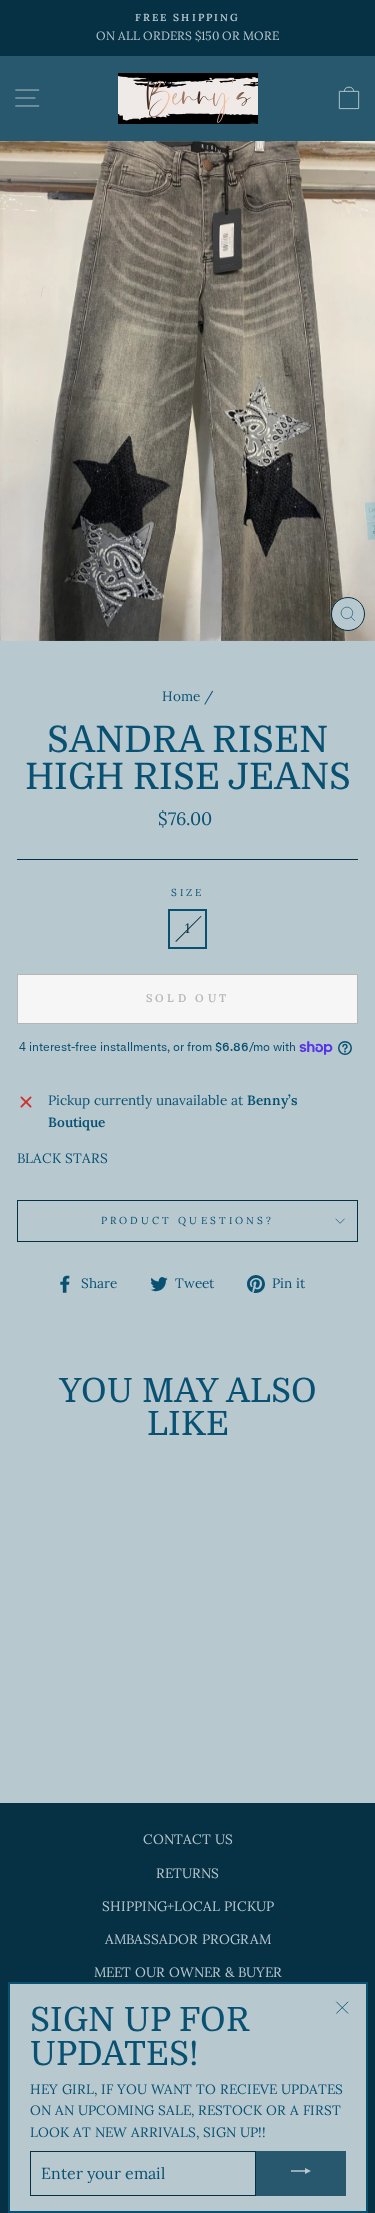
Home (181, 696)
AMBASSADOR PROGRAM (188, 1939)
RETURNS (187, 1873)
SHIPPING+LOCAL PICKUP (188, 1906)
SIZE (187, 892)
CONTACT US (188, 1839)
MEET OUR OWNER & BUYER (188, 1972)
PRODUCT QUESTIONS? (187, 1220)
